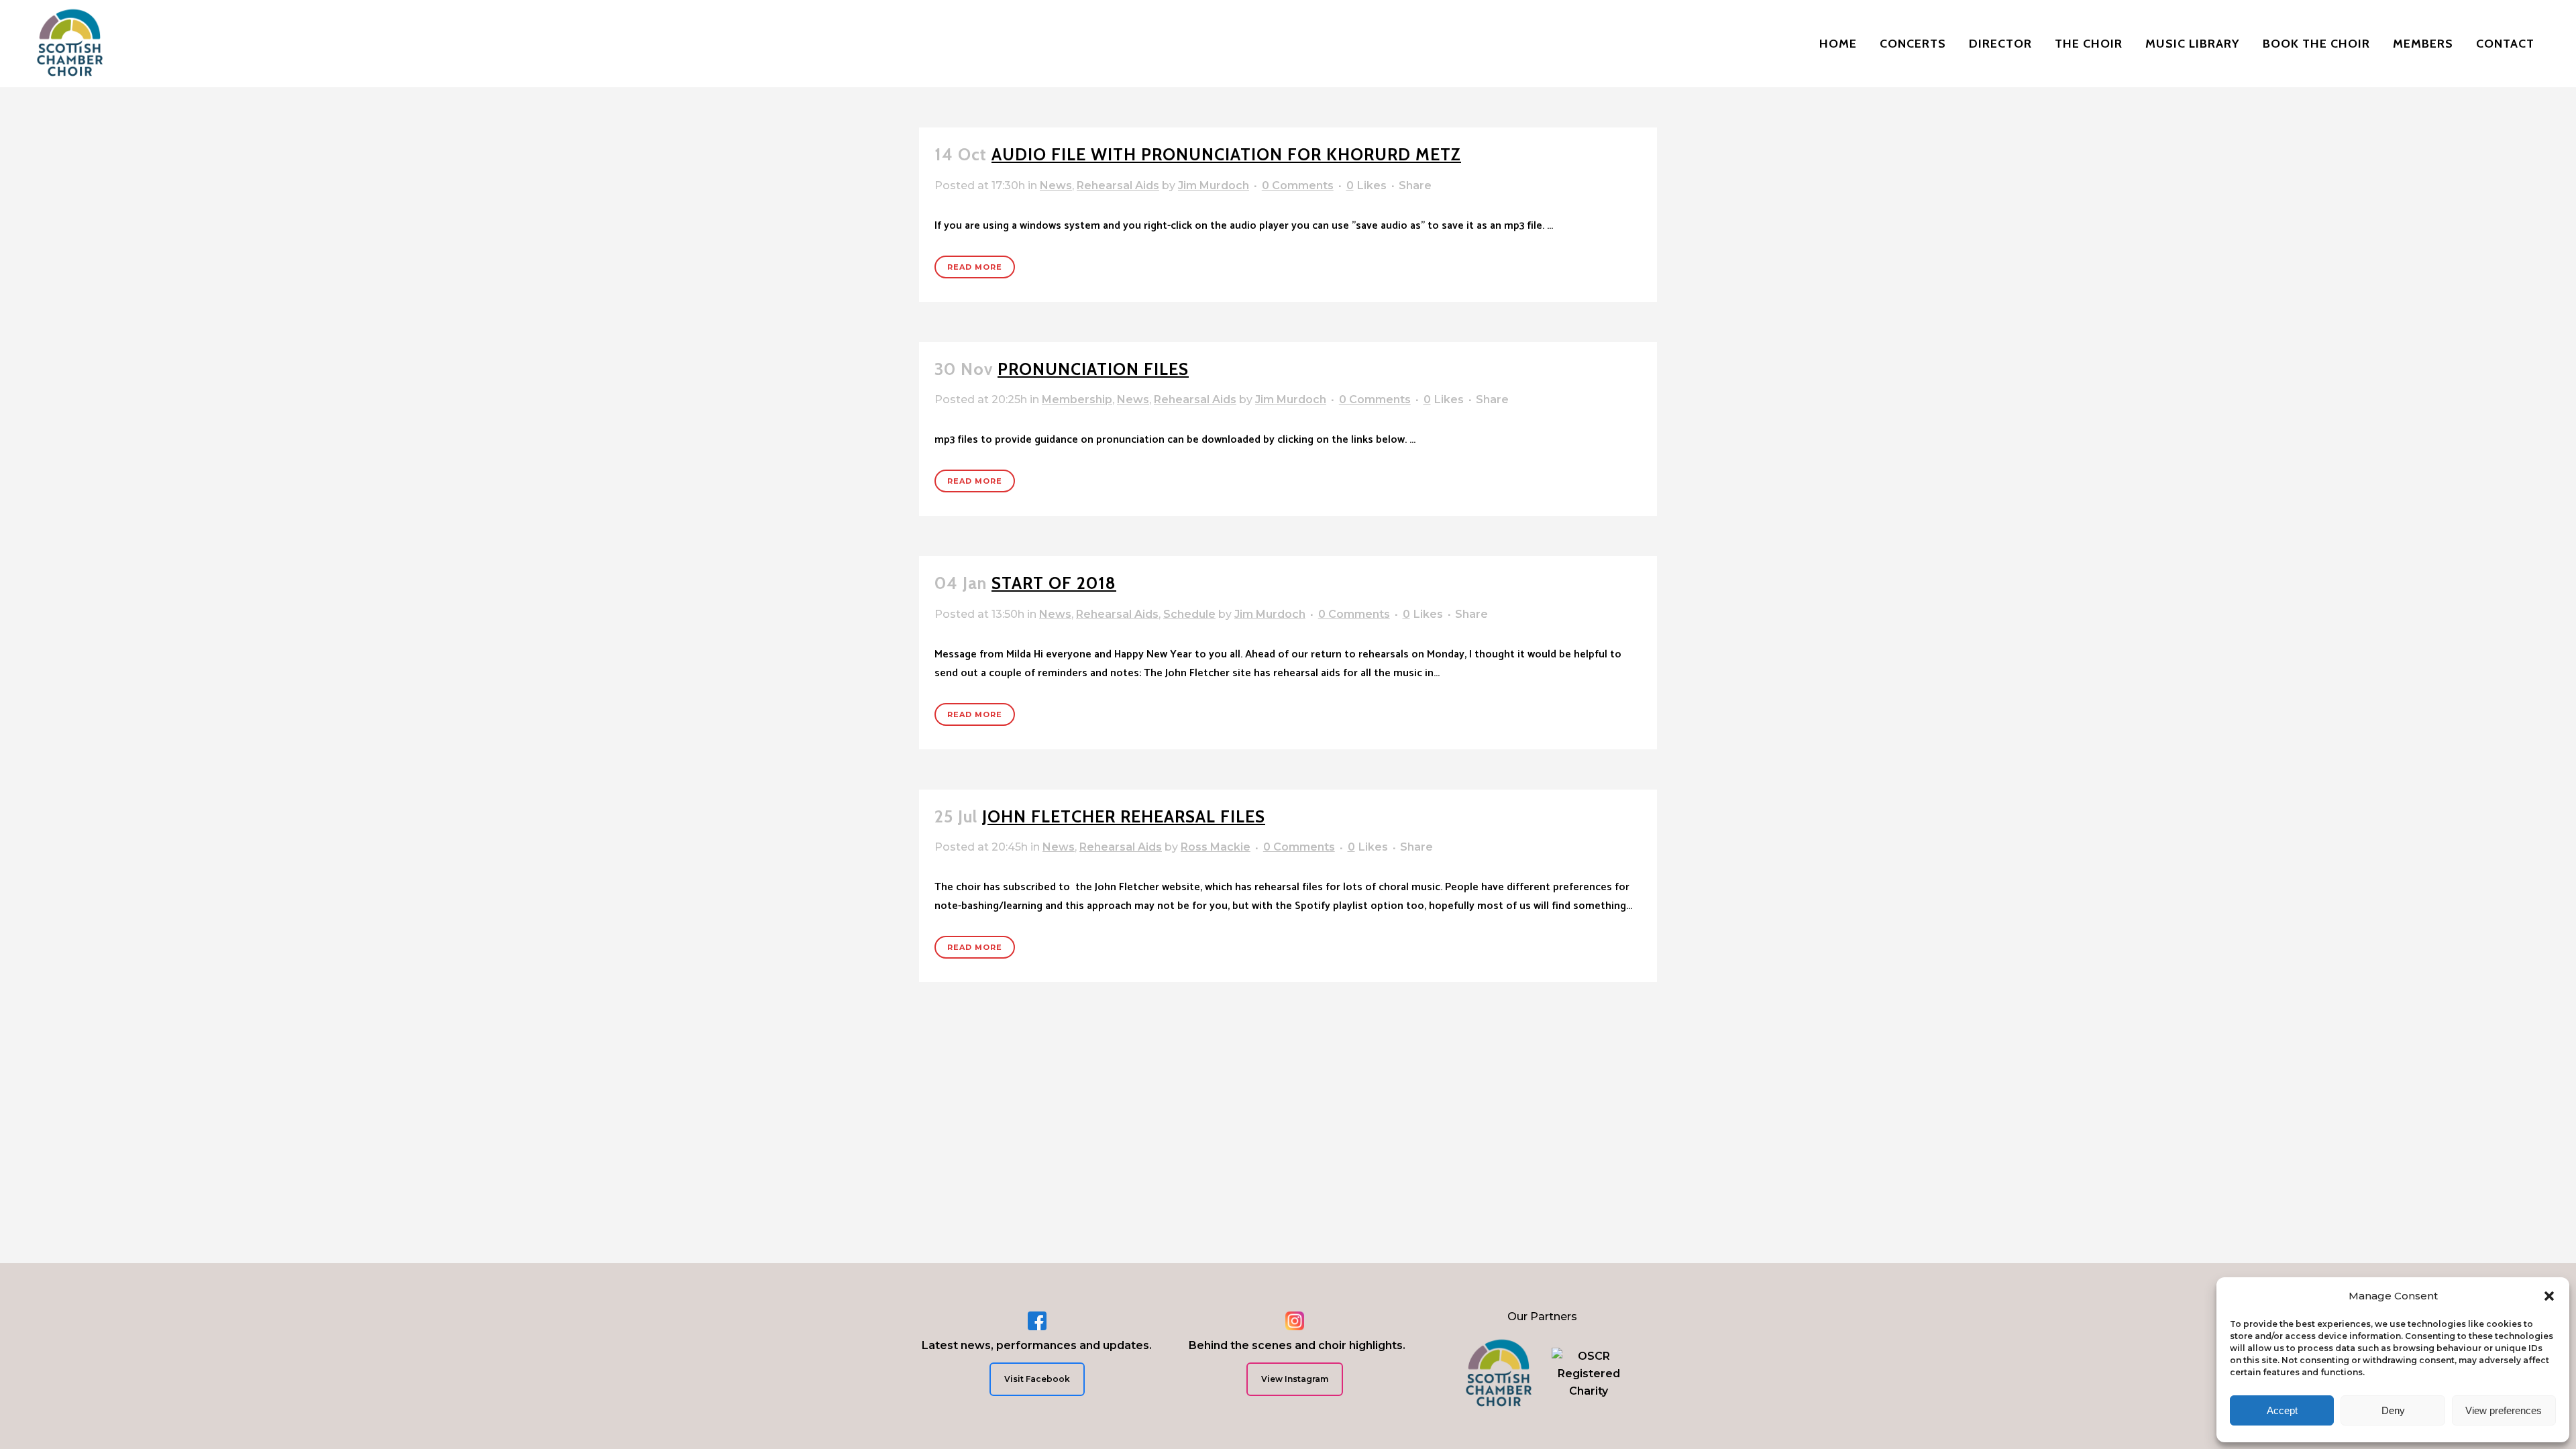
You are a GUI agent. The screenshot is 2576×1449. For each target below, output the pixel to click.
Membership (1077, 399)
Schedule (1189, 614)
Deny (2393, 1410)
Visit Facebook (1037, 1379)
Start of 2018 (1054, 583)
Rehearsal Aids (1118, 185)
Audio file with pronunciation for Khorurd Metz (1226, 154)
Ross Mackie (1216, 847)
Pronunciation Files (1093, 369)
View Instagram (1295, 1379)
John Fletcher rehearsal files (1124, 816)
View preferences (2504, 1410)
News (1056, 185)
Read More (975, 267)
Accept (2282, 1410)
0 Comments (1298, 185)
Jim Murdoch (1214, 185)
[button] (2549, 1296)
